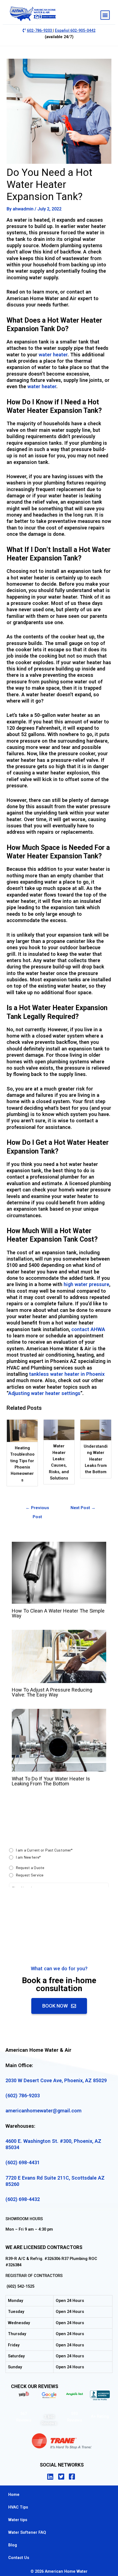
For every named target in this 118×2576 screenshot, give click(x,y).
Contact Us (19, 2558)
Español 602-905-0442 (75, 30)
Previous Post (37, 1509)
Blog (13, 2545)
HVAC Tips (18, 2507)
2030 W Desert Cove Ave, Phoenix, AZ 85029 (56, 2080)
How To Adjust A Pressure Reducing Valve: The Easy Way (52, 1692)
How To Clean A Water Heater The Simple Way (58, 1613)
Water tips (18, 2520)
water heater (53, 355)
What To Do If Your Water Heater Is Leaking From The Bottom (51, 1781)
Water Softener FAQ (27, 2532)
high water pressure (86, 1284)
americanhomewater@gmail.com (43, 2111)
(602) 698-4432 (23, 2199)
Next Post (83, 1508)
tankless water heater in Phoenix (67, 1374)
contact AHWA (88, 1329)
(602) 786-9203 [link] (23, 2096)
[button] (105, 15)
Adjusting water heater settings (44, 1393)
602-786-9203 (40, 30)
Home (14, 2495)
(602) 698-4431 (23, 2162)
